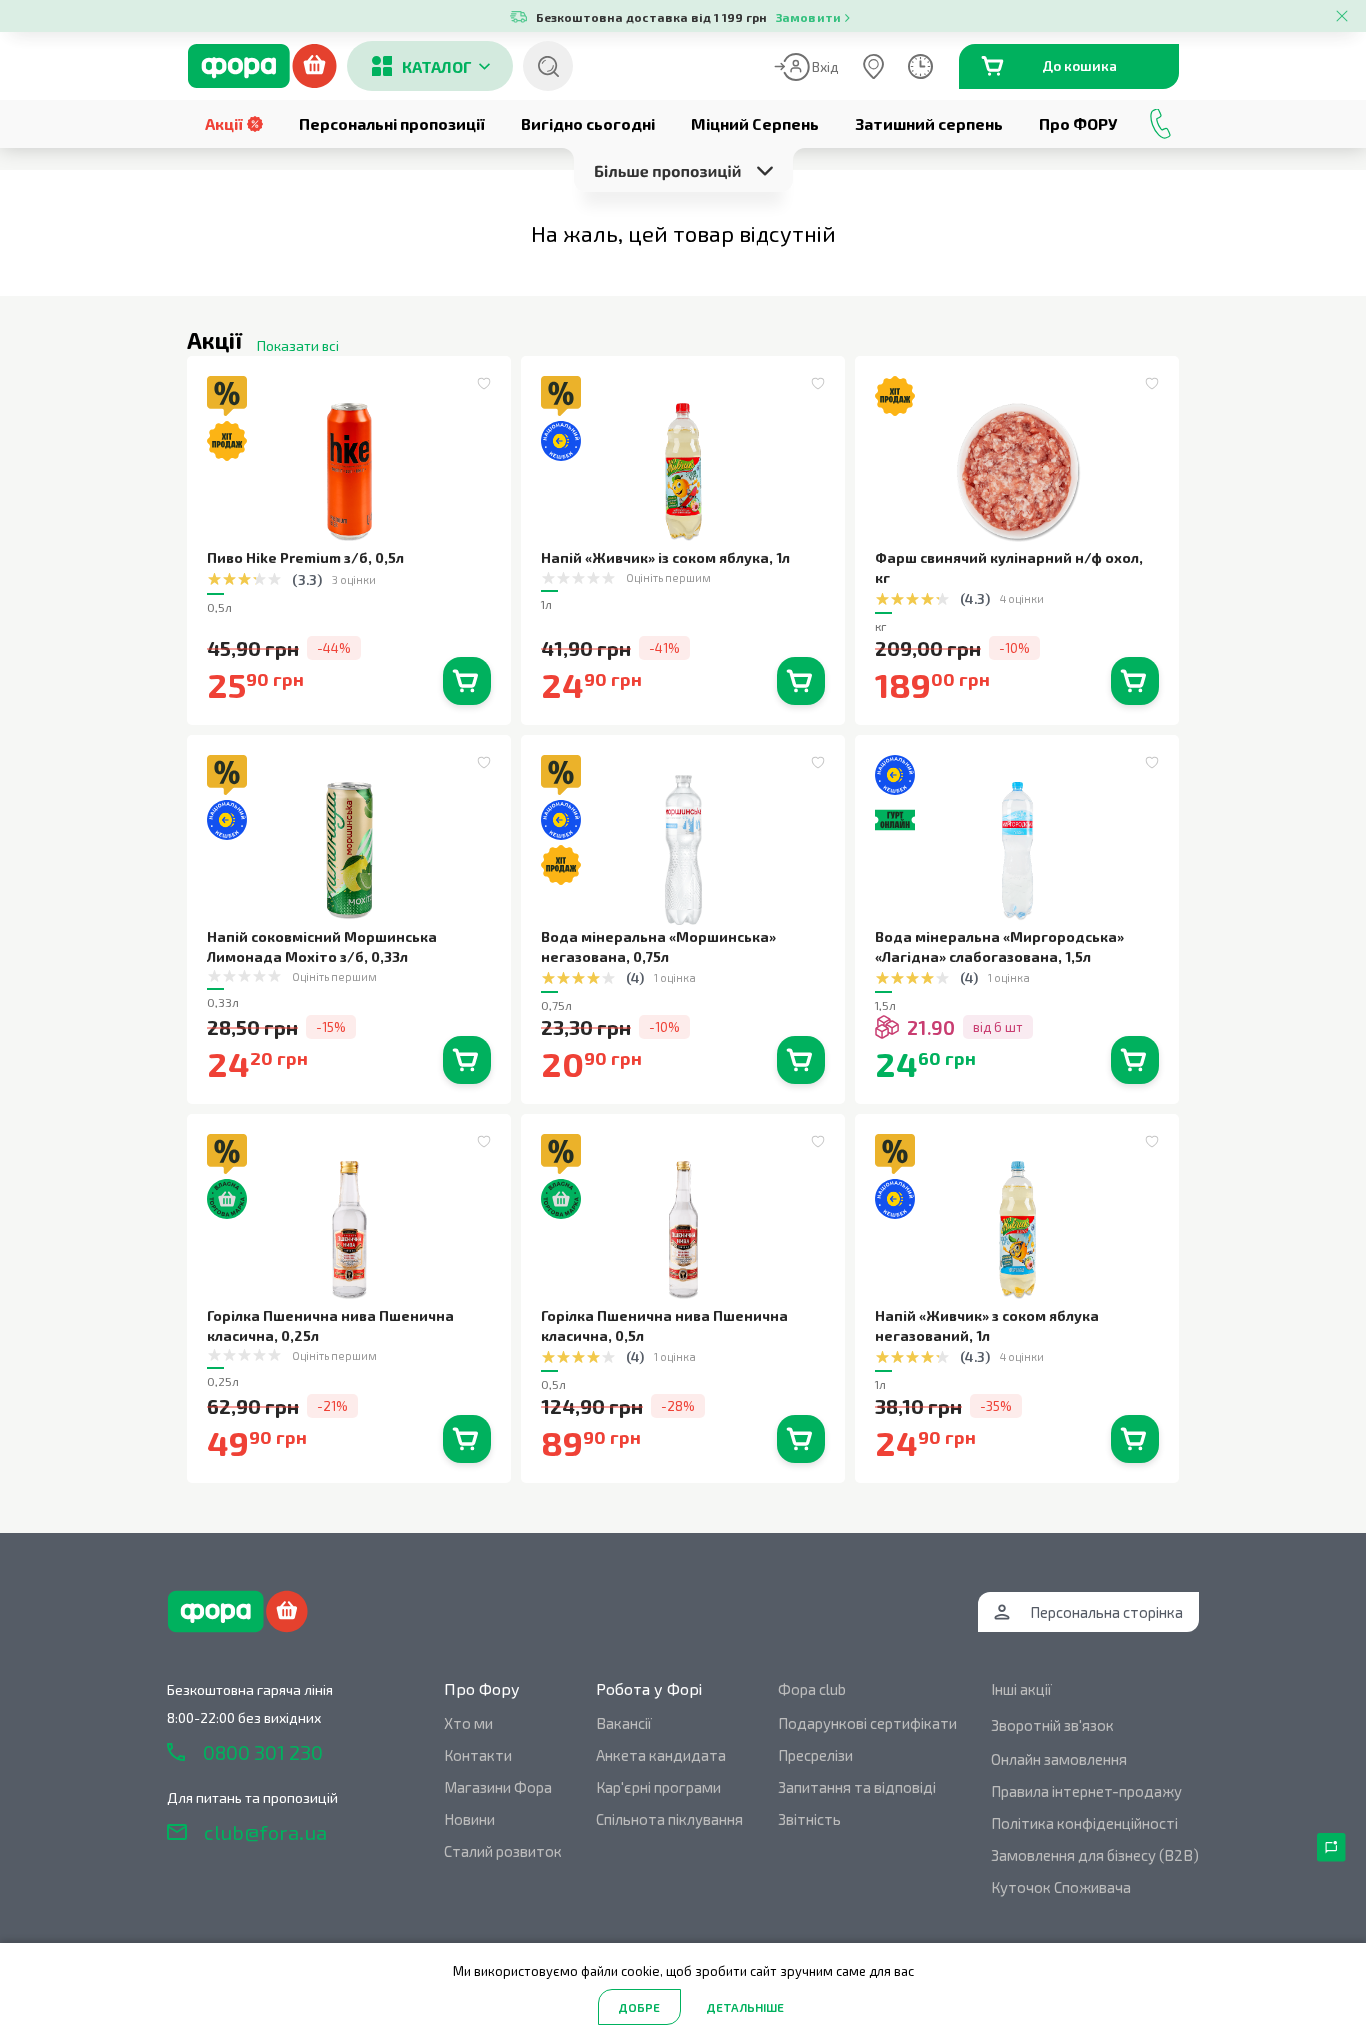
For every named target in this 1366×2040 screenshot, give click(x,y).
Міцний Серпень (755, 123)
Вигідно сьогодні (588, 123)
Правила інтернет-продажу (1086, 1791)
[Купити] (467, 681)
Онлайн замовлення (1059, 1759)
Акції (224, 123)
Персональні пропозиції (392, 123)
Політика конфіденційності (1084, 1823)
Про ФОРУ (1078, 123)
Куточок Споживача (1061, 1887)
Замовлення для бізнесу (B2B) (1095, 1855)
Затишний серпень (929, 123)
